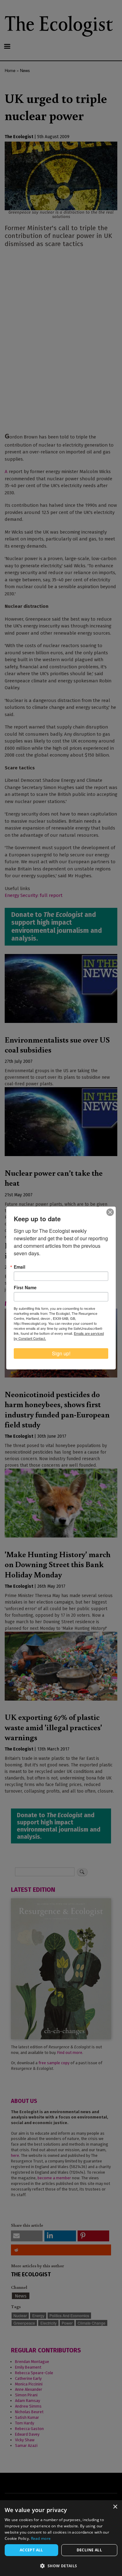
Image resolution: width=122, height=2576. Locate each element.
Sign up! (61, 1353)
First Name (25, 1287)
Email (20, 1267)
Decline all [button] (89, 2550)
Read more (41, 2538)
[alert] (61, 2538)
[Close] (110, 1212)
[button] (61, 2566)
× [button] (115, 2507)
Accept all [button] (31, 2550)
